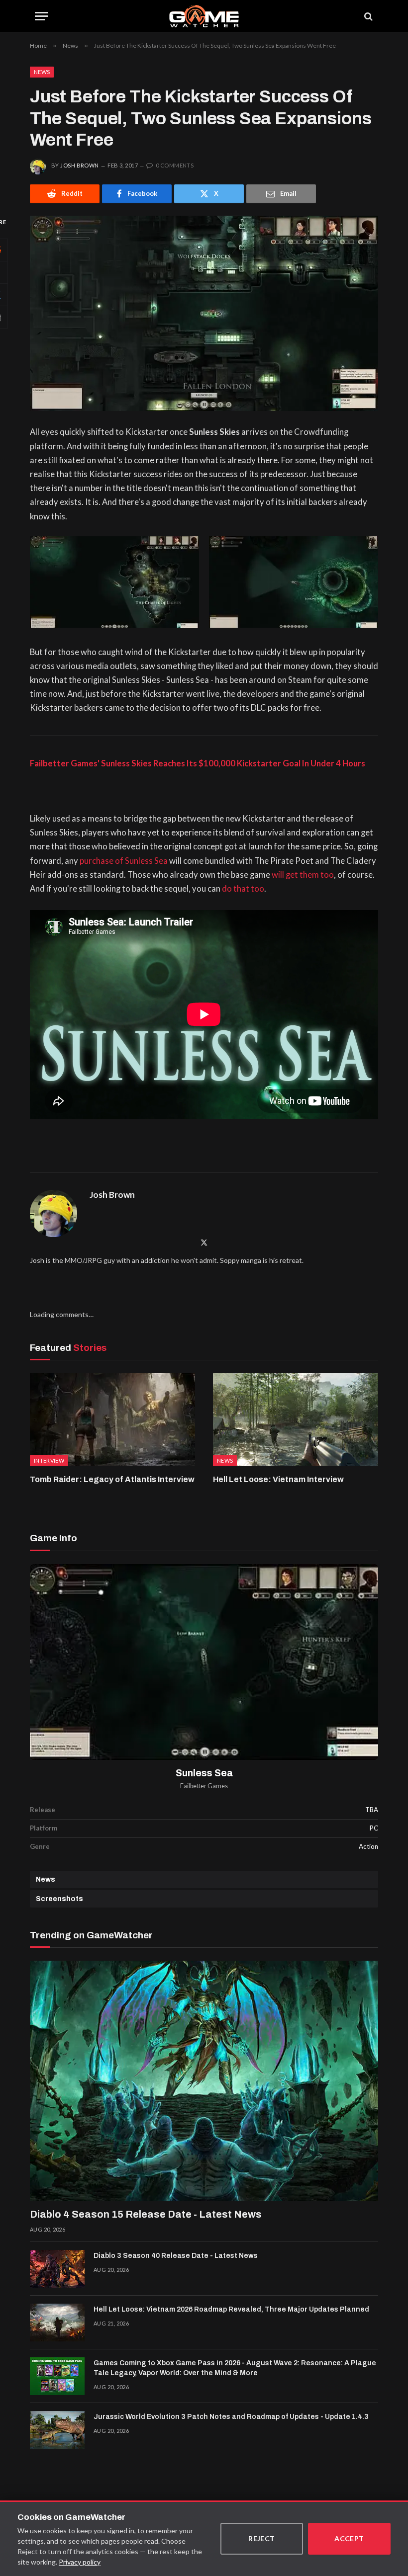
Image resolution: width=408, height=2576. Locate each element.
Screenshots (59, 1899)
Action (368, 1846)
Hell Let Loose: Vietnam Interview (278, 1479)
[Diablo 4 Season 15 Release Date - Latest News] (204, 2081)
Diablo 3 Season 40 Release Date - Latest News (176, 2256)
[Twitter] (204, 1242)
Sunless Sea (204, 1773)
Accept (349, 2538)
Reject (262, 2538)
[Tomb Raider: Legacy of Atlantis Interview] (112, 1420)
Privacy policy (80, 2562)
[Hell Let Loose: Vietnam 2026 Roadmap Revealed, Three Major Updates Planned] (57, 2323)
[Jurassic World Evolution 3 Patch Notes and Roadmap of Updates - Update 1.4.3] (57, 2430)
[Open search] (368, 16)
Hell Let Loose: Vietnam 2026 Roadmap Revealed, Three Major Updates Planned (231, 2309)
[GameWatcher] (204, 16)
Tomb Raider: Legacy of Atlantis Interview (112, 1479)
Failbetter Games (204, 1786)
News (42, 72)
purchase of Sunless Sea (124, 861)
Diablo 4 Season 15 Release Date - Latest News (146, 2214)
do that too (243, 889)
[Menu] (41, 16)
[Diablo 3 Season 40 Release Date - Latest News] (57, 2269)
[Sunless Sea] (204, 1662)
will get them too (303, 875)
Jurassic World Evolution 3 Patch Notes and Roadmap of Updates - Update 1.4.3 (231, 2417)
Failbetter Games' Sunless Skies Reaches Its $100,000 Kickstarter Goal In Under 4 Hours (198, 763)
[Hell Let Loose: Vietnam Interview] (296, 1420)
